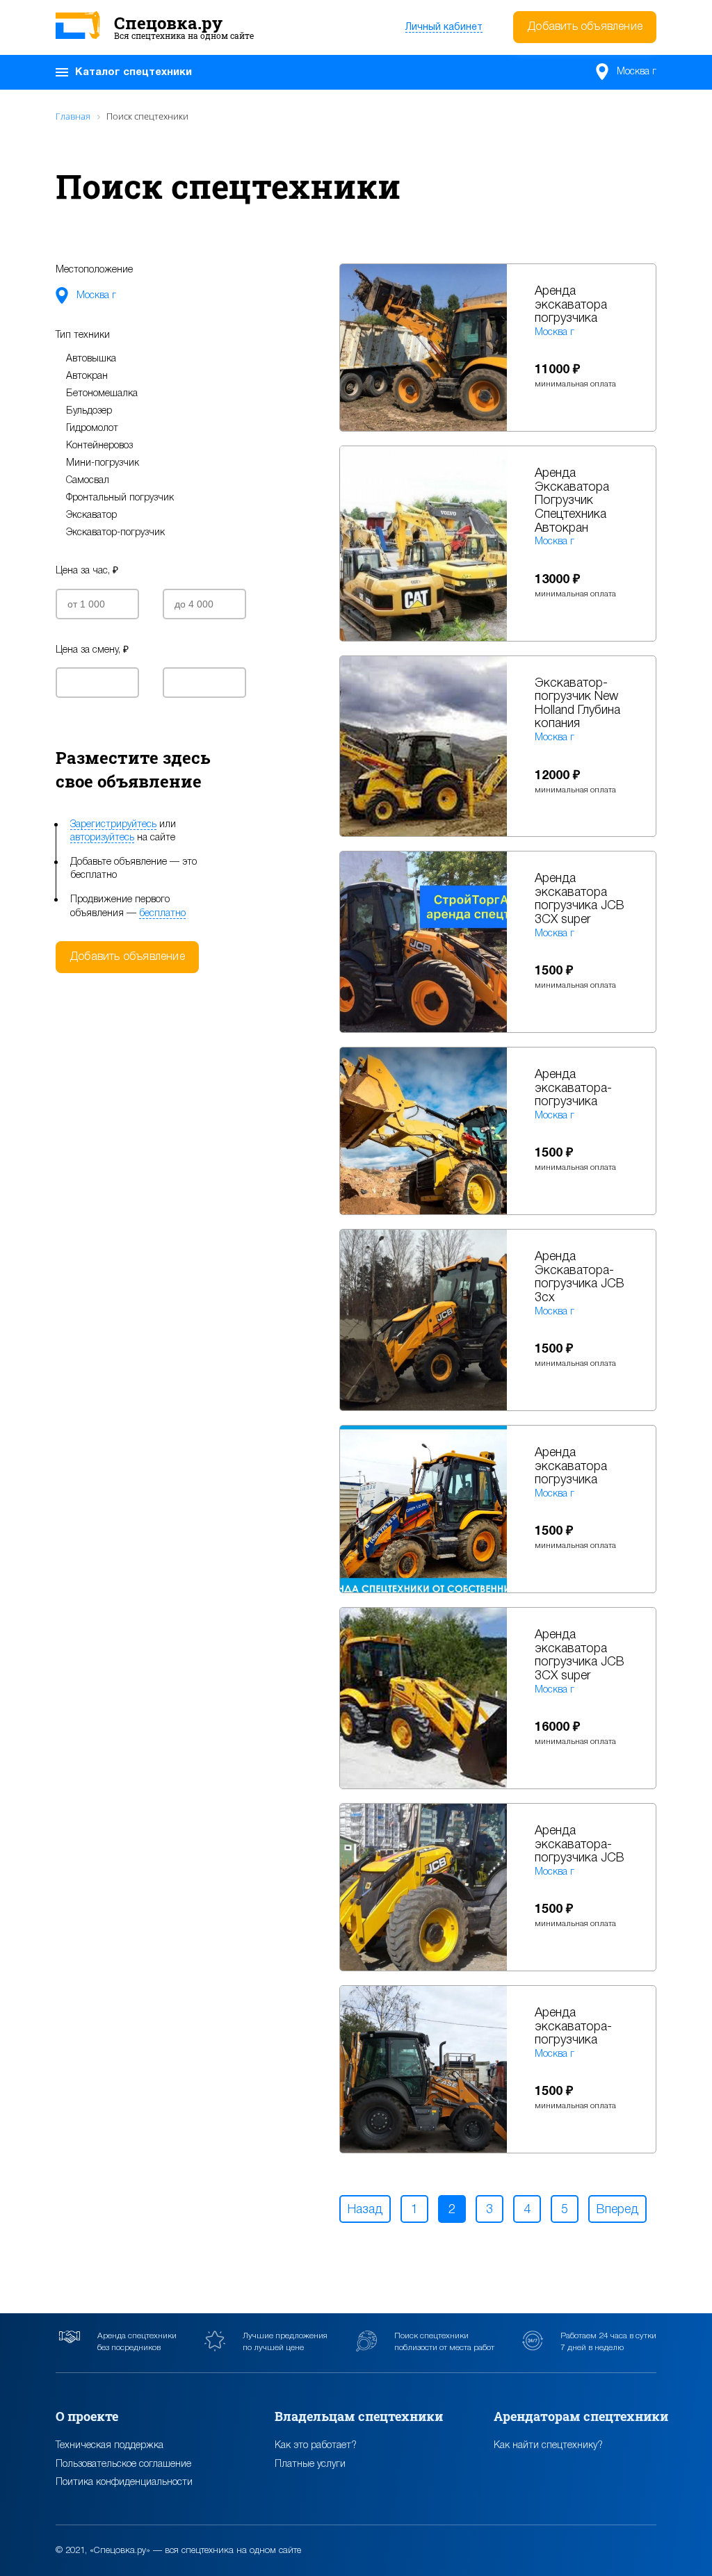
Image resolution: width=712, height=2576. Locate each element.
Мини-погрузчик (103, 463)
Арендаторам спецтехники (581, 2416)
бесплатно (162, 914)
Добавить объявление (585, 27)
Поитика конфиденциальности (124, 2483)
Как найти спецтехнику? (548, 2446)
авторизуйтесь (102, 838)
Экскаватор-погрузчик (115, 533)
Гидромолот (92, 429)
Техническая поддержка (110, 2446)
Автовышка (91, 359)
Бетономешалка (102, 394)
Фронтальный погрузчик (120, 498)
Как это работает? (316, 2446)
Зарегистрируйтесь (113, 825)
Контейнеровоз (99, 446)
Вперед (617, 2210)
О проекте (87, 2416)
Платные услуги (310, 2464)
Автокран (87, 376)
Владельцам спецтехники (359, 2416)
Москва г (637, 72)
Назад (365, 2210)
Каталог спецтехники (133, 72)
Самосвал (88, 481)
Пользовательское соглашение (123, 2464)
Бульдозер (89, 411)
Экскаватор (91, 515)
